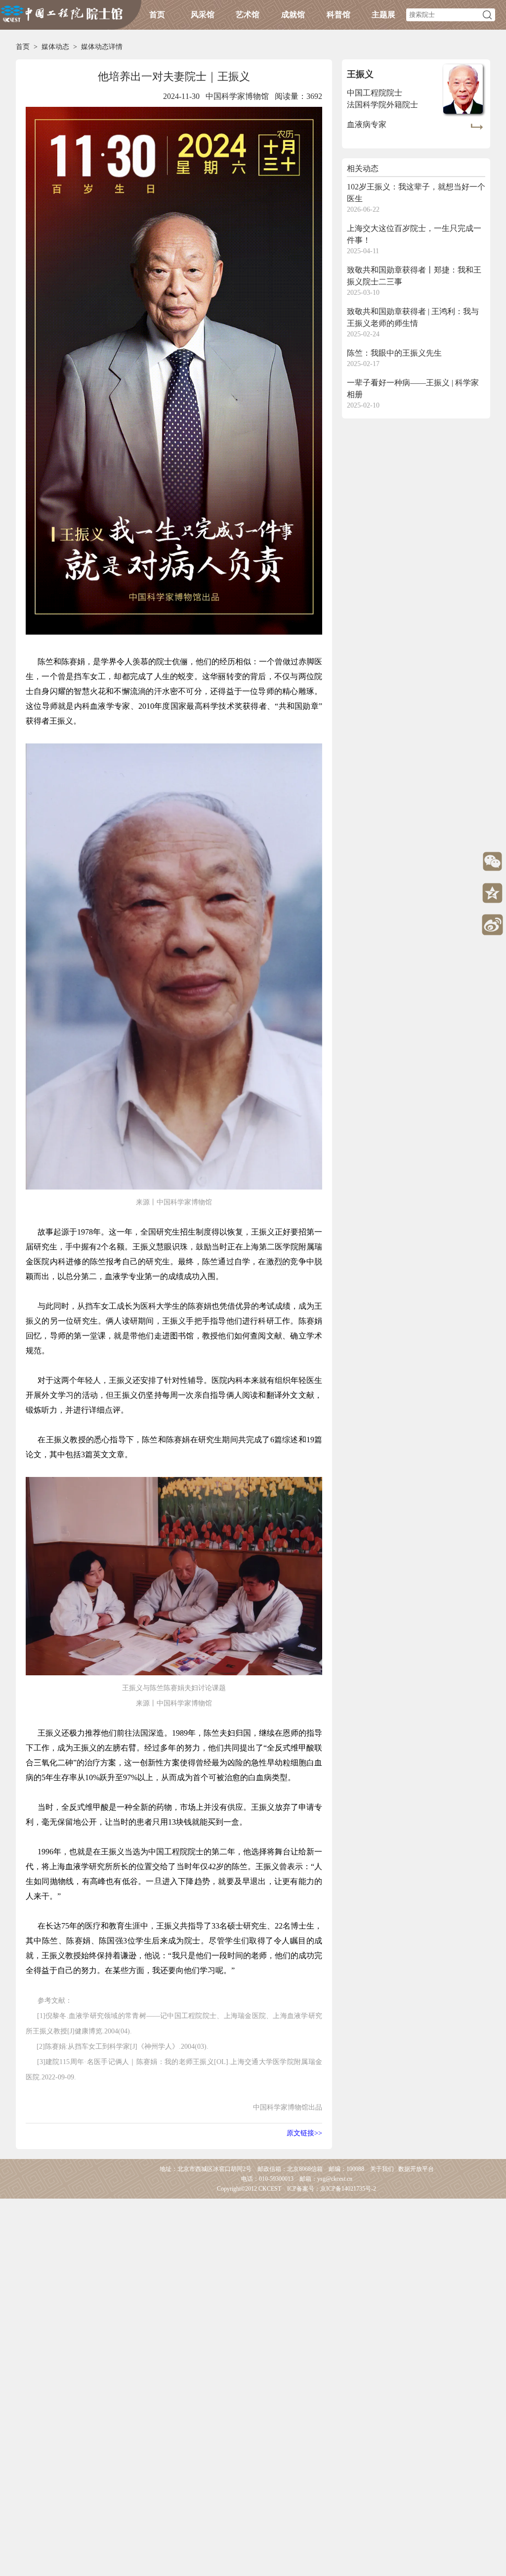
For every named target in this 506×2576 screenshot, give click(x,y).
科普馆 (338, 15)
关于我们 (382, 2169)
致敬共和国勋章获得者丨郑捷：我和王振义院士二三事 (414, 276)
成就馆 (293, 15)
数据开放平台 (416, 2169)
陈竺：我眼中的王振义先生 (394, 353)
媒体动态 (55, 47)
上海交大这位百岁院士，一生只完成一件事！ (414, 234)
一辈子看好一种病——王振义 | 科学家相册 (413, 389)
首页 (157, 15)
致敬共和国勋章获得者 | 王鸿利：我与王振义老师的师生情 (413, 317)
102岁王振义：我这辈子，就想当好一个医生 (416, 193)
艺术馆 (248, 15)
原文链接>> (304, 2133)
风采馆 (203, 15)
